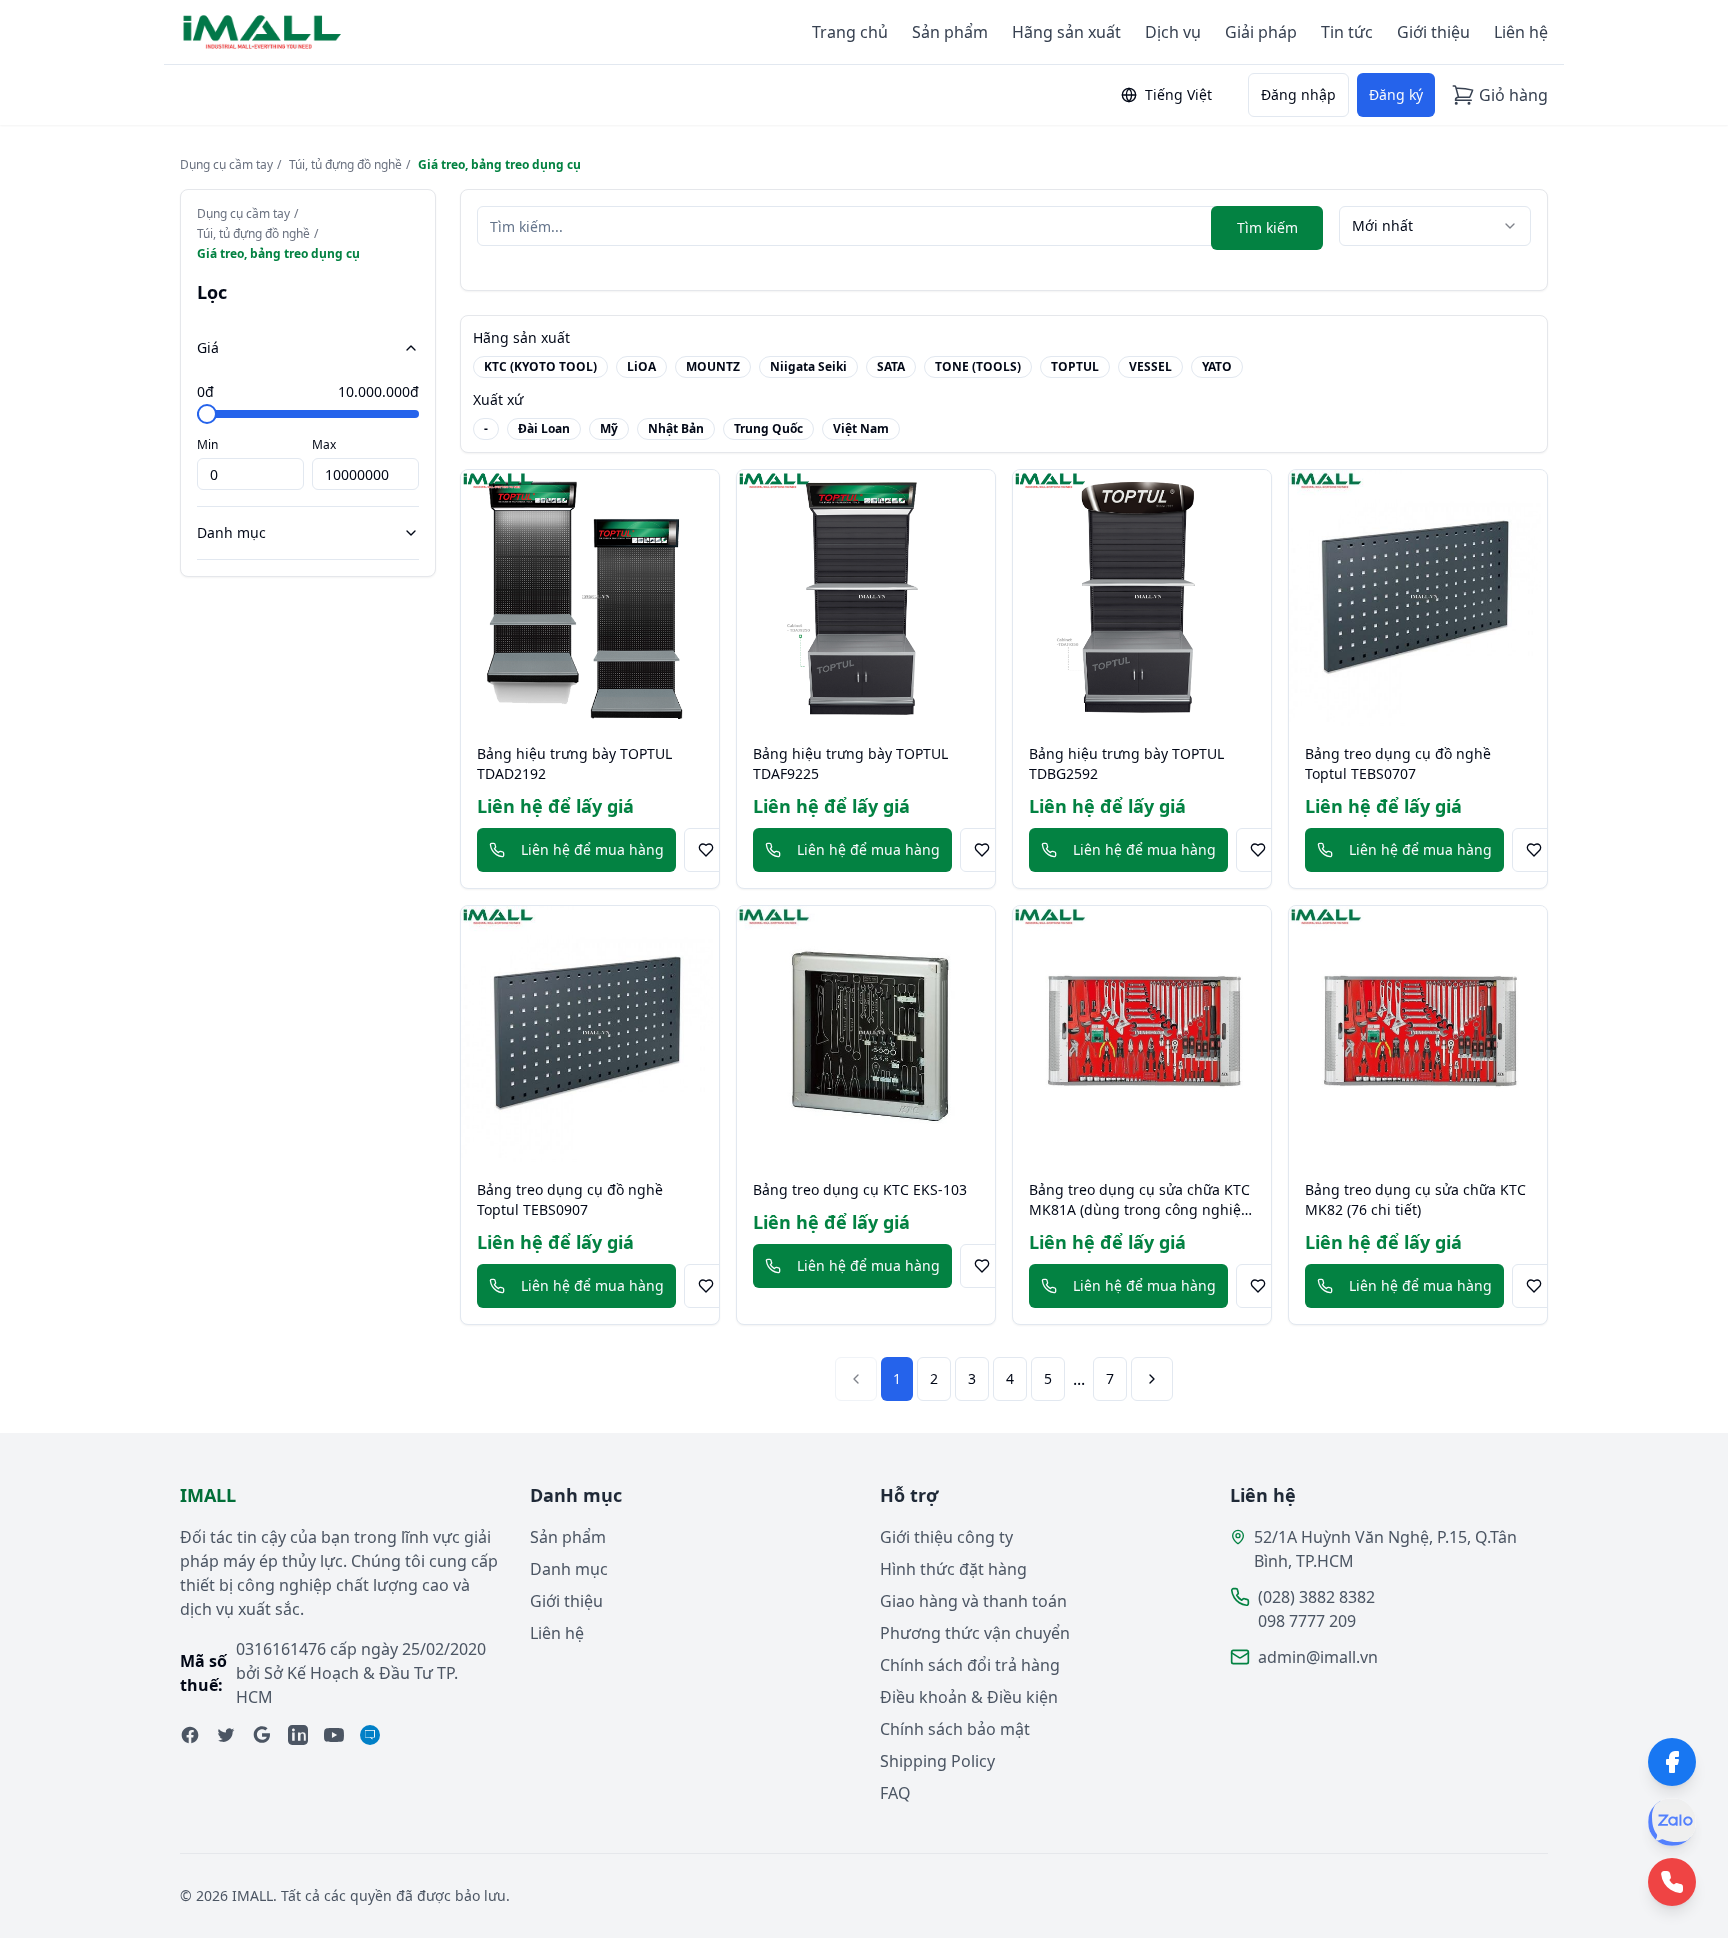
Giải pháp (1261, 32)
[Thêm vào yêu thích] (706, 850)
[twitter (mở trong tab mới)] (226, 1735)
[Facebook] (1672, 1762)
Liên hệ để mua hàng (592, 849)
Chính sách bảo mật (955, 1729)
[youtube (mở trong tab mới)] (334, 1735)
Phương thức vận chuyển (975, 1633)
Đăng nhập (1298, 94)
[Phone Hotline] (1672, 1882)
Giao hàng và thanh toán (973, 1601)
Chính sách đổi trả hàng (970, 1665)
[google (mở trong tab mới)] (262, 1735)
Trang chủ (850, 32)
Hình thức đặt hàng (953, 1569)
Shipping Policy (937, 1761)
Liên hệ (1521, 32)
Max (324, 444)
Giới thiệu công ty (946, 1537)
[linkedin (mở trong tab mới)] (298, 1735)
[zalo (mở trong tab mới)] (370, 1735)
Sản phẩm (950, 32)
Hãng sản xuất (1066, 32)
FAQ (895, 1793)
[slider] (207, 414)
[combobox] (1435, 226)
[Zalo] (1672, 1822)
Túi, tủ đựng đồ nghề (345, 165)
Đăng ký (1396, 94)
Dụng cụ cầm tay (226, 165)
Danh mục (231, 532)
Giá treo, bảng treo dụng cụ (499, 165)
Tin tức (1347, 32)
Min (207, 444)
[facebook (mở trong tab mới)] (190, 1735)
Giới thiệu (1433, 32)
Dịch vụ (1173, 32)
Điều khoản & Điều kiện (969, 1697)
